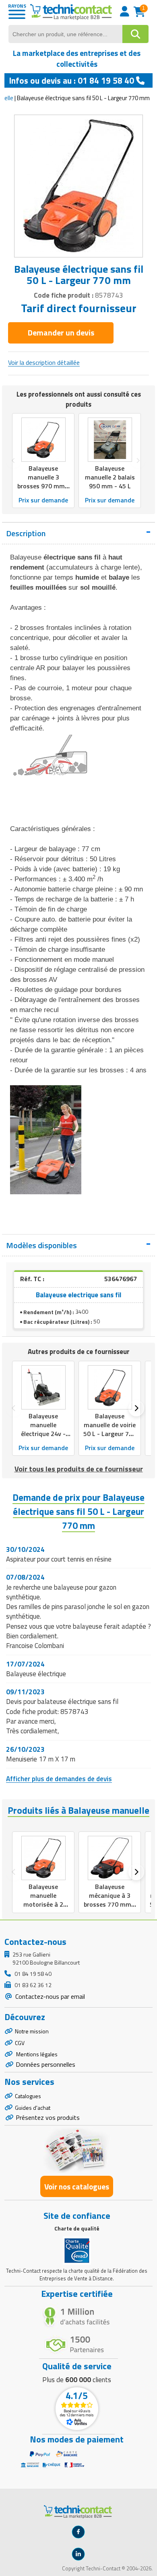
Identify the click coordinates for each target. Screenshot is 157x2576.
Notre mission (32, 2031)
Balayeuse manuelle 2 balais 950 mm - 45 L (110, 477)
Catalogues (28, 2096)
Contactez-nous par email (49, 1996)
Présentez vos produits (48, 2117)
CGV (20, 2043)
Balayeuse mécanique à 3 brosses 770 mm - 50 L (110, 1900)
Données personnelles (45, 2064)
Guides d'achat (33, 2108)
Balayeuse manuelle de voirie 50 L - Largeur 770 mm (110, 1429)
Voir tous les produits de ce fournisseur (79, 1469)
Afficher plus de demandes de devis (59, 1779)
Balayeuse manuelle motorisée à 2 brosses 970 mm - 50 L (43, 1904)
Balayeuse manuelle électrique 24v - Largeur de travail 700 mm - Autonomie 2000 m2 (43, 1443)
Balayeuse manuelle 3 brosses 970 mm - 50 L (43, 481)
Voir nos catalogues (77, 2186)
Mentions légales (36, 2054)
